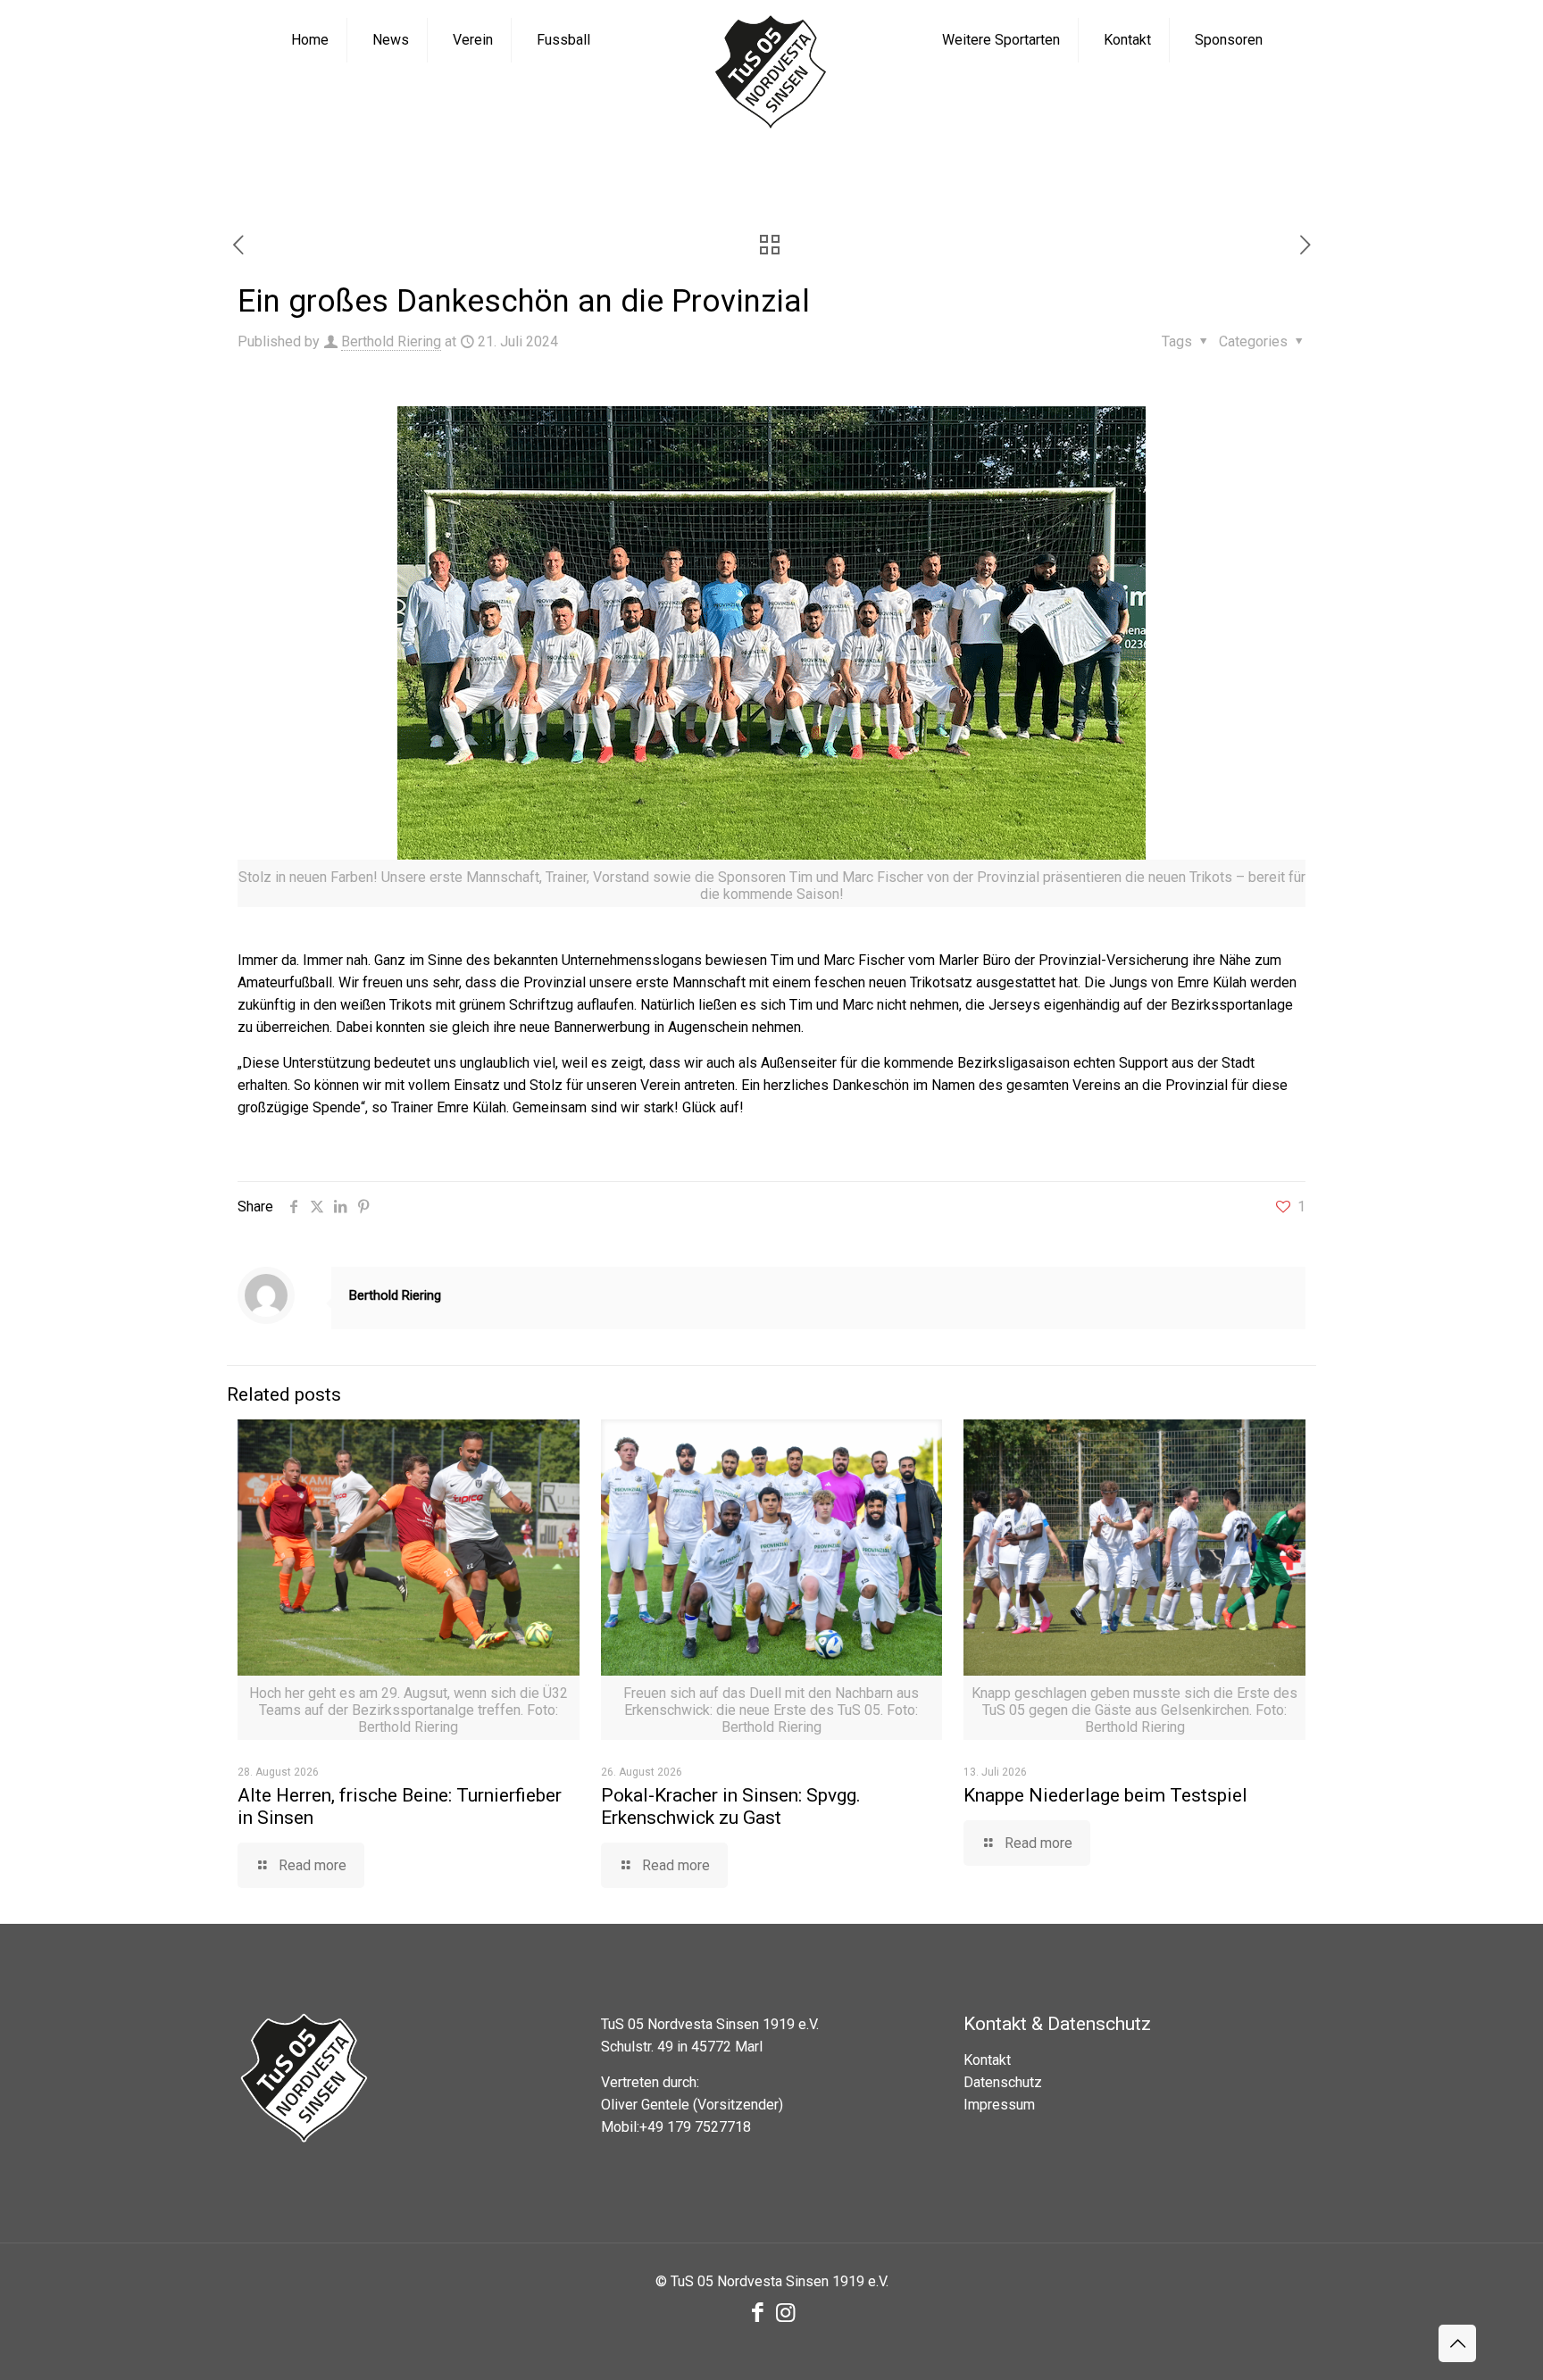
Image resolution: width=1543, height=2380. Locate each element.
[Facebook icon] (758, 2313)
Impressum (999, 2105)
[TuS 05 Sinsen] (771, 74)
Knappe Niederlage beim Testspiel (1105, 1795)
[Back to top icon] (1457, 2343)
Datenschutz (1003, 2082)
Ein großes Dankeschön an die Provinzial (913, 167)
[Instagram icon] (785, 2313)
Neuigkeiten (614, 167)
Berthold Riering (391, 341)
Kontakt (987, 2060)
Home (522, 167)
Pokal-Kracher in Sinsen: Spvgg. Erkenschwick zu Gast (731, 1806)
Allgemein (719, 167)
